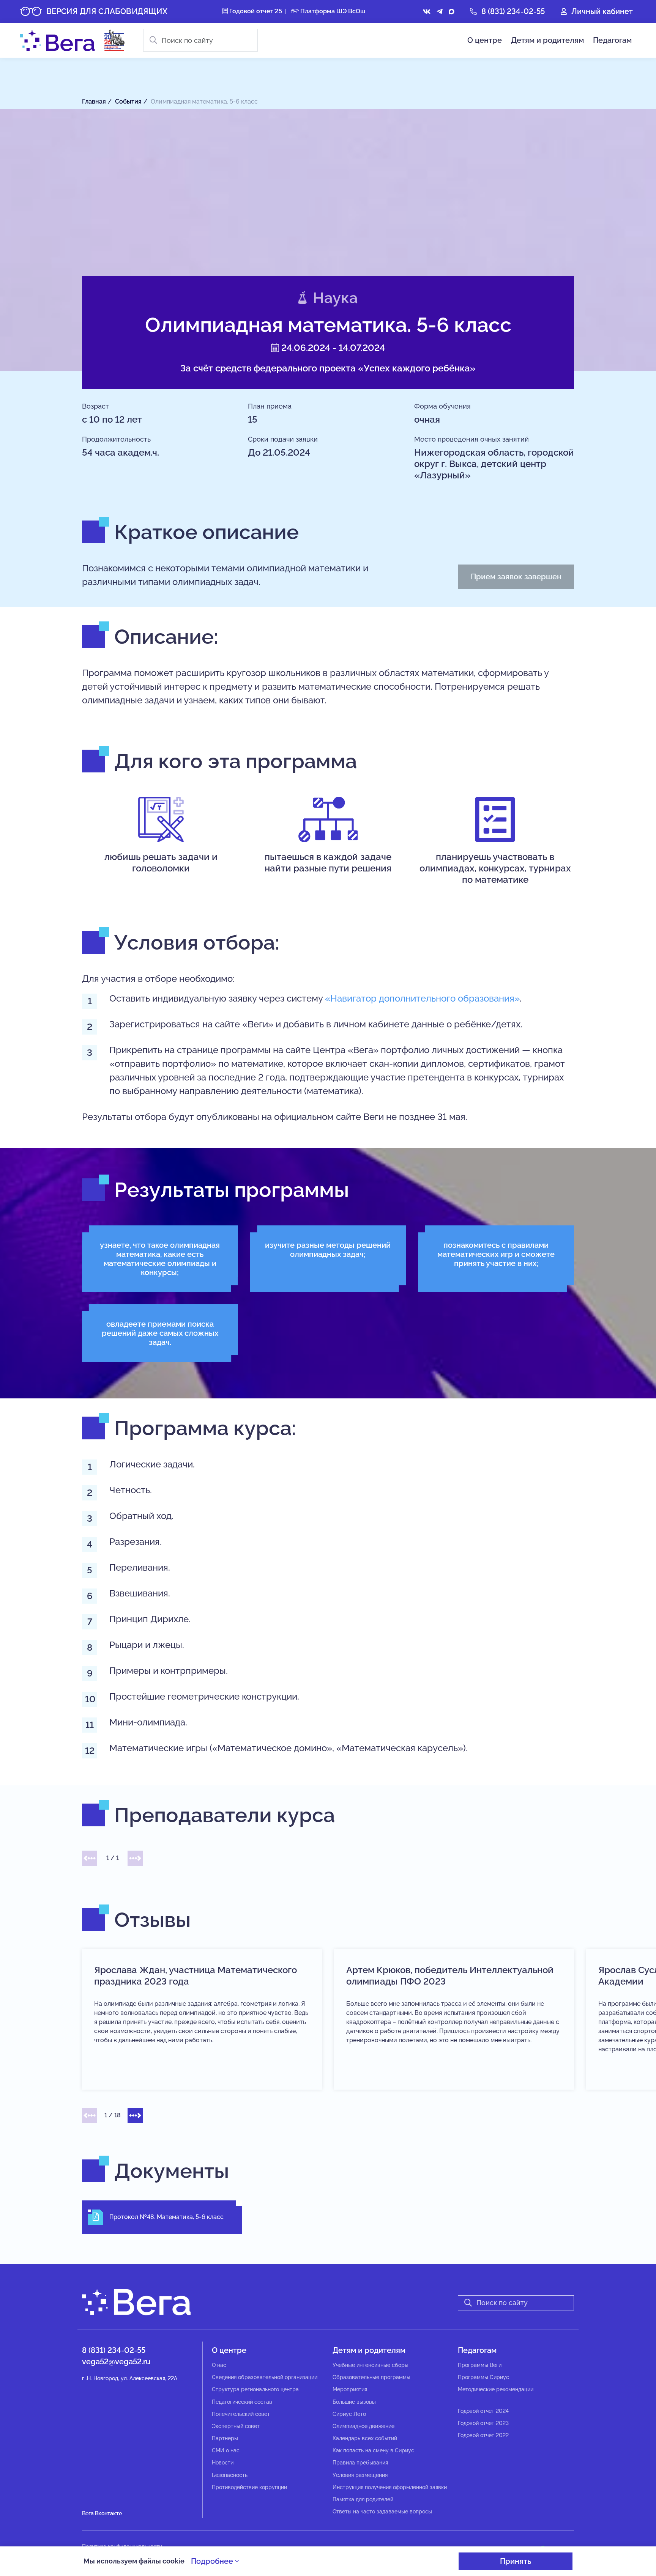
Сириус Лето (349, 2414)
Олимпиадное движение (363, 2426)
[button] (90, 1858)
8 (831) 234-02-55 (513, 11)
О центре (485, 40)
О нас (219, 2365)
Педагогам (612, 40)
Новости (223, 2463)
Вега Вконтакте (102, 2513)
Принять (516, 2561)
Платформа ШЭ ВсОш (332, 11)
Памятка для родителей (363, 2499)
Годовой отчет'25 (255, 11)
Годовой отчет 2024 (483, 2411)
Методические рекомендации (496, 2389)
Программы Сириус (483, 2377)
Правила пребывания (360, 2463)
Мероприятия (350, 2389)
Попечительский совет (241, 2414)
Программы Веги (480, 2365)
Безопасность (230, 2475)
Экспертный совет (236, 2426)
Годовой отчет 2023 (483, 2423)
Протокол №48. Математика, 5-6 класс (166, 2217)
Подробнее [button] (213, 2561)
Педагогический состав (242, 2402)
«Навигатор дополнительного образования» (422, 998)
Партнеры (225, 2438)
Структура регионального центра (255, 2389)
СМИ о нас (226, 2450)
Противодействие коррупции (249, 2487)
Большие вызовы (354, 2402)
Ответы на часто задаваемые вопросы (382, 2512)
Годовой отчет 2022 (483, 2435)
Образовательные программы (371, 2377)
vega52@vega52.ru (116, 2362)
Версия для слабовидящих (107, 11)
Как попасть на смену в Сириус (373, 2450)
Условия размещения (360, 2475)
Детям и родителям (547, 40)
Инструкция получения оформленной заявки (390, 2487)
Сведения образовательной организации (265, 2377)
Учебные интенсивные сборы (371, 2365)
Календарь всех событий (365, 2438)
